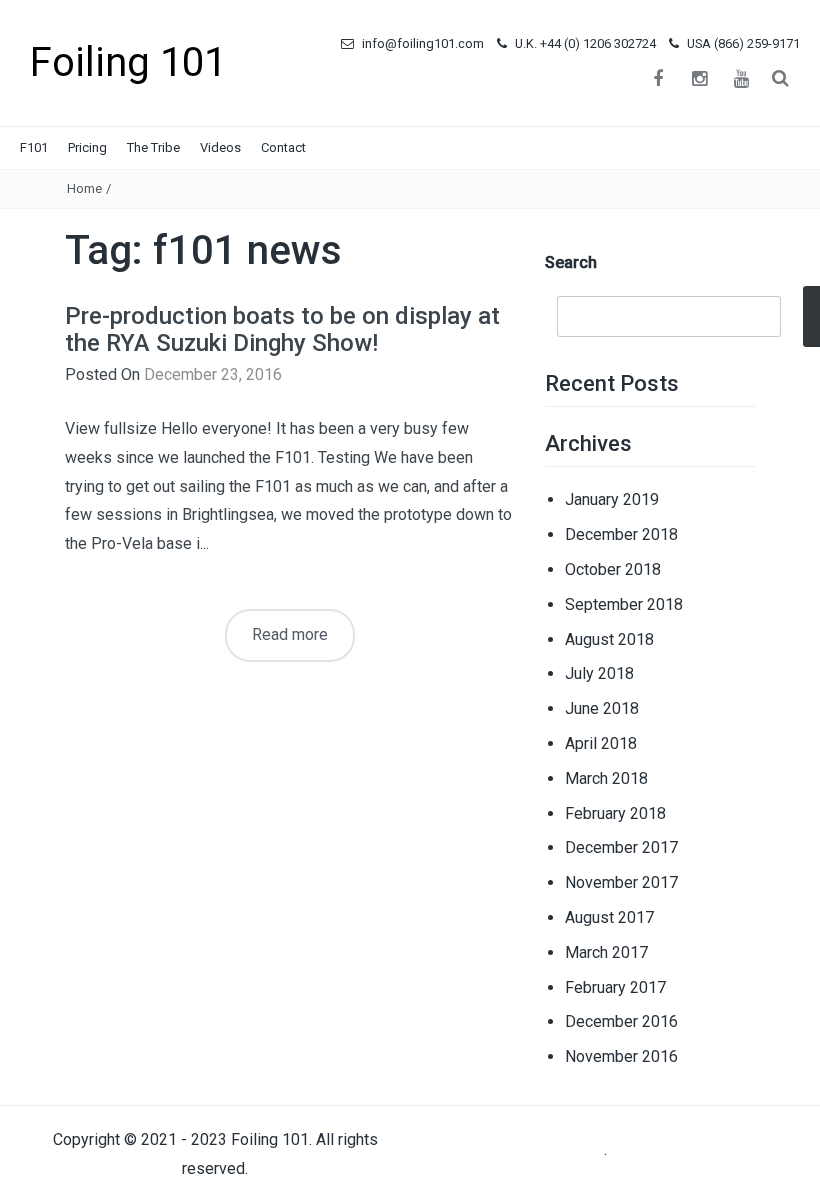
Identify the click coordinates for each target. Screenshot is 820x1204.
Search (571, 262)
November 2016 (621, 1056)
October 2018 (613, 569)
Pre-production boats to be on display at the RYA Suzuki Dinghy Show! (282, 329)
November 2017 (621, 882)
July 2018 (599, 673)
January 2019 (612, 499)
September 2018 (624, 604)
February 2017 (615, 987)
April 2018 (601, 743)
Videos (220, 147)
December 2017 (621, 847)
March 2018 (606, 778)
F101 (34, 147)
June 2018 (602, 708)
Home (84, 188)
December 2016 (621, 1021)
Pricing (87, 147)
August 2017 (609, 917)
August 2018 (609, 639)
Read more (290, 634)
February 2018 (615, 813)
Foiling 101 (128, 62)
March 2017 (606, 952)
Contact (283, 147)
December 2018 (621, 534)
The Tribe (153, 147)
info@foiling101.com (421, 43)
